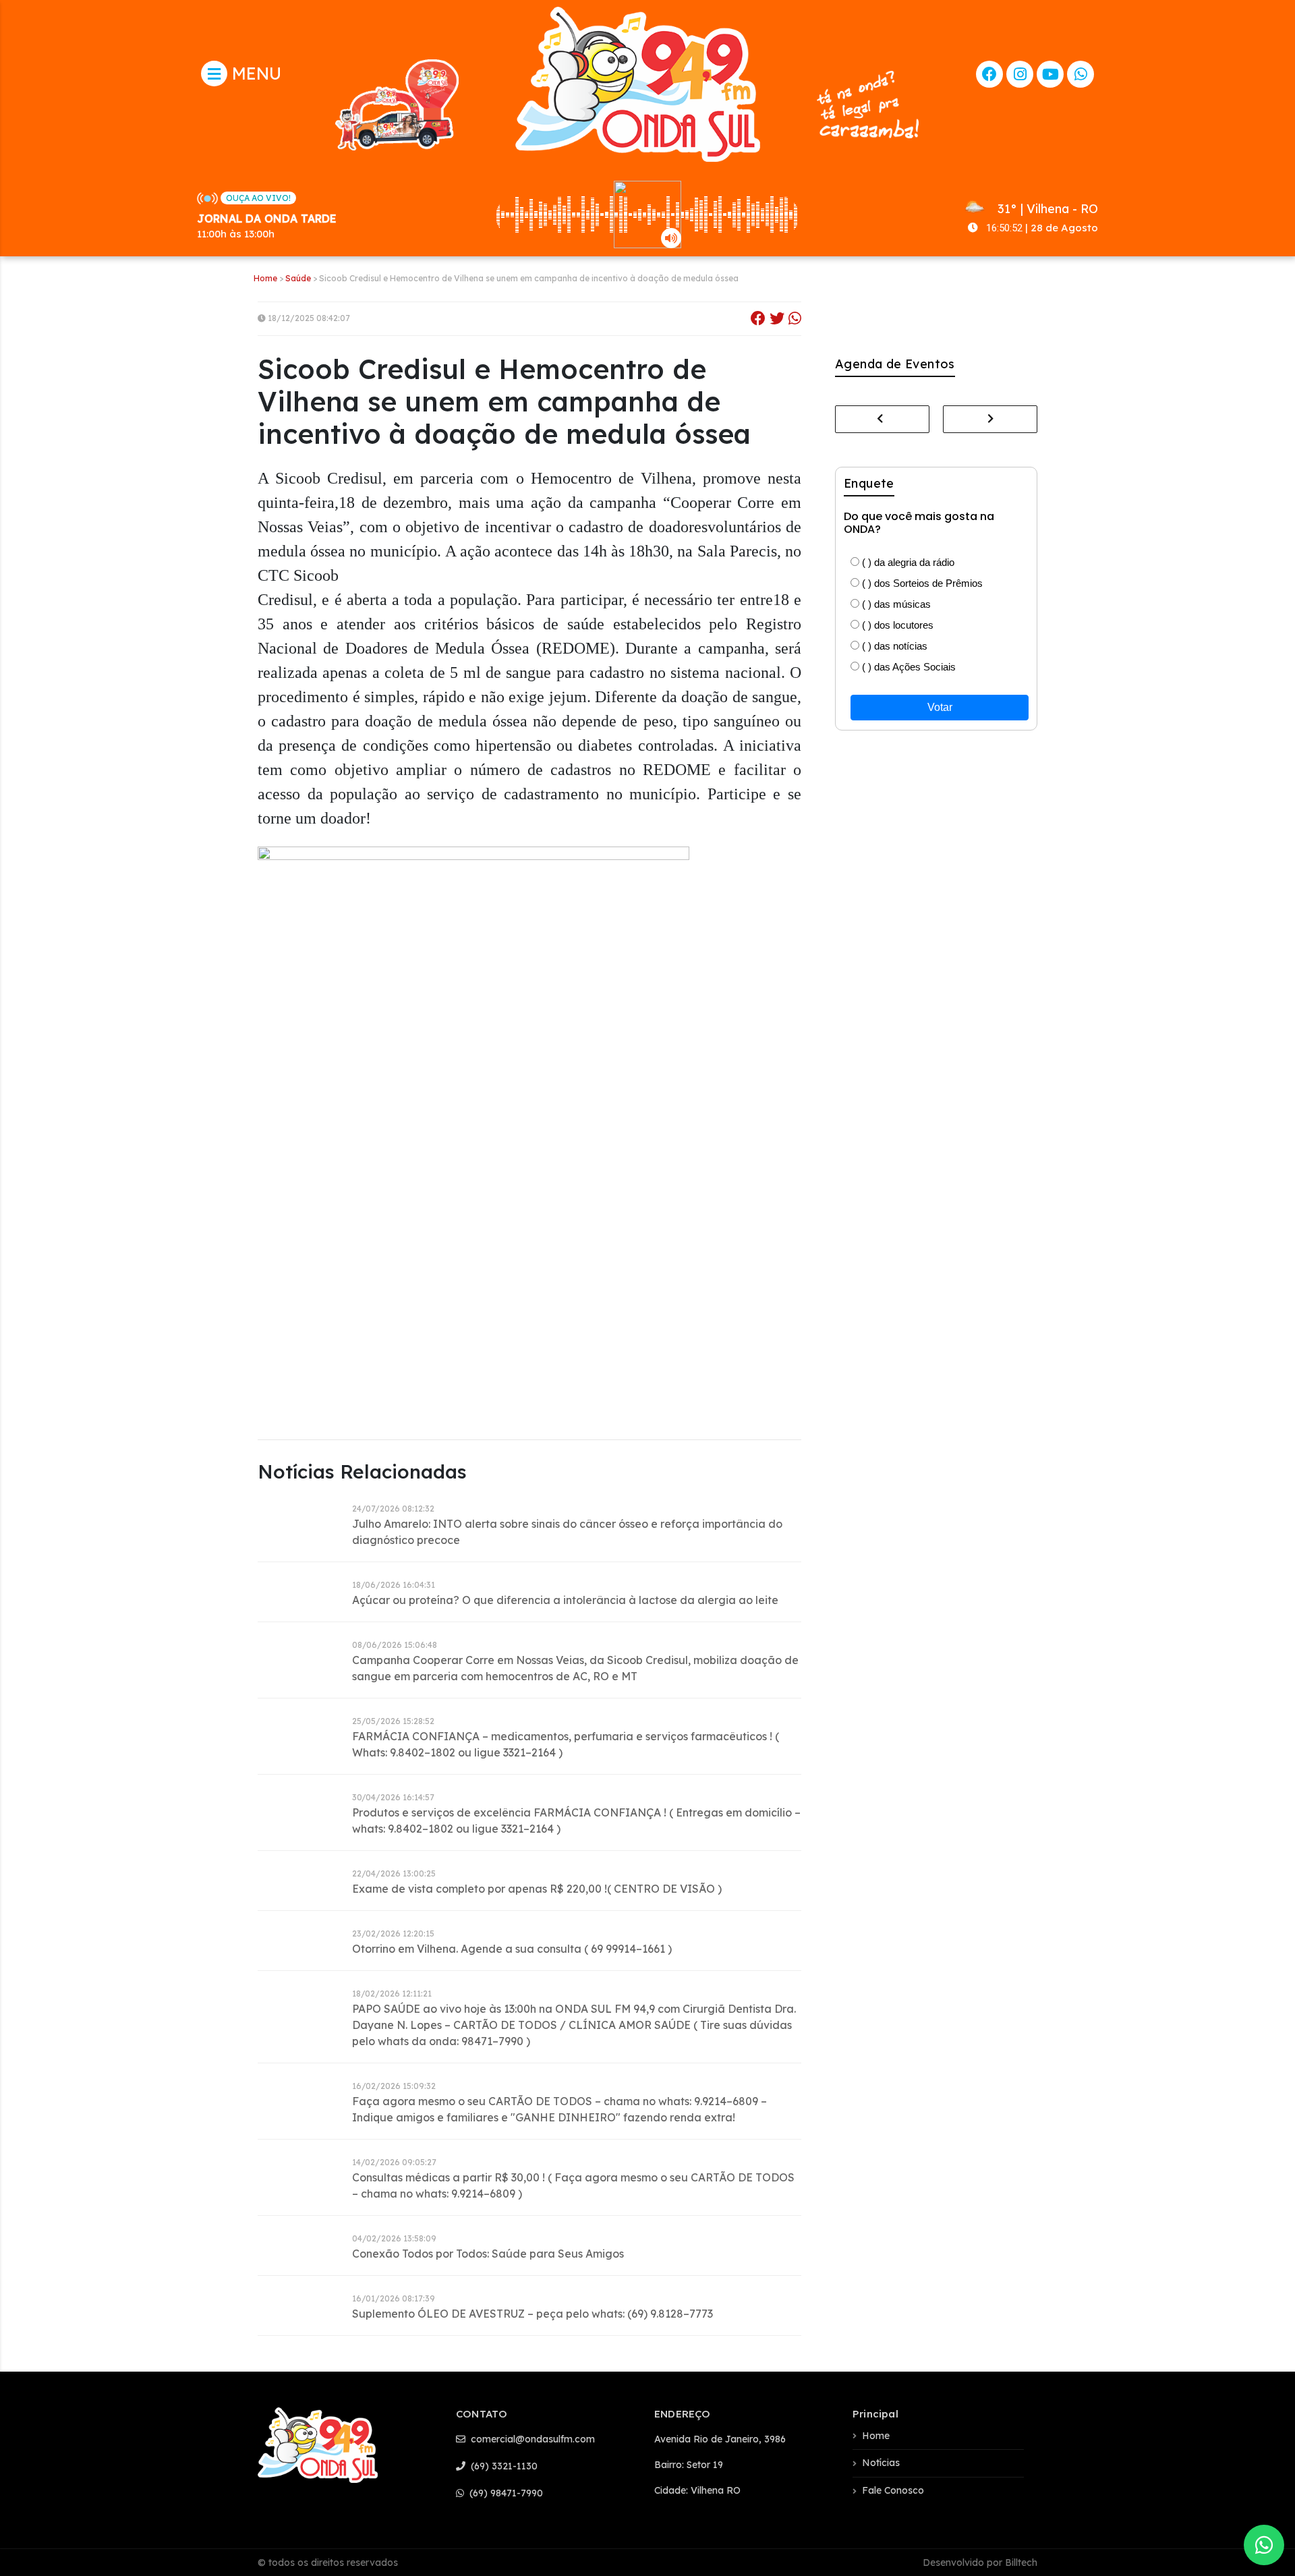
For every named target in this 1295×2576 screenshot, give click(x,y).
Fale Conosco (893, 2490)
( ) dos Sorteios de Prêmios (921, 583)
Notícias (881, 2463)
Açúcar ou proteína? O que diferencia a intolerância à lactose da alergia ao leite (565, 1600)
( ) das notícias (893, 646)
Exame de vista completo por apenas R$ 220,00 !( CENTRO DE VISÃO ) (537, 1889)
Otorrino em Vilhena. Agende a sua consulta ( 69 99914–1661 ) (512, 1949)
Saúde (298, 278)
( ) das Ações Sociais (908, 667)
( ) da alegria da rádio (907, 562)
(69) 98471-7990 (505, 2493)
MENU (254, 73)
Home (265, 278)
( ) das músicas (895, 604)
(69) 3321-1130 (503, 2466)
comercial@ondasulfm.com (531, 2439)
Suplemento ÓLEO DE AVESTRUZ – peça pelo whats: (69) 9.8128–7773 (533, 2314)
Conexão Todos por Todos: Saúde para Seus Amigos (488, 2254)
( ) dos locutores (896, 625)
